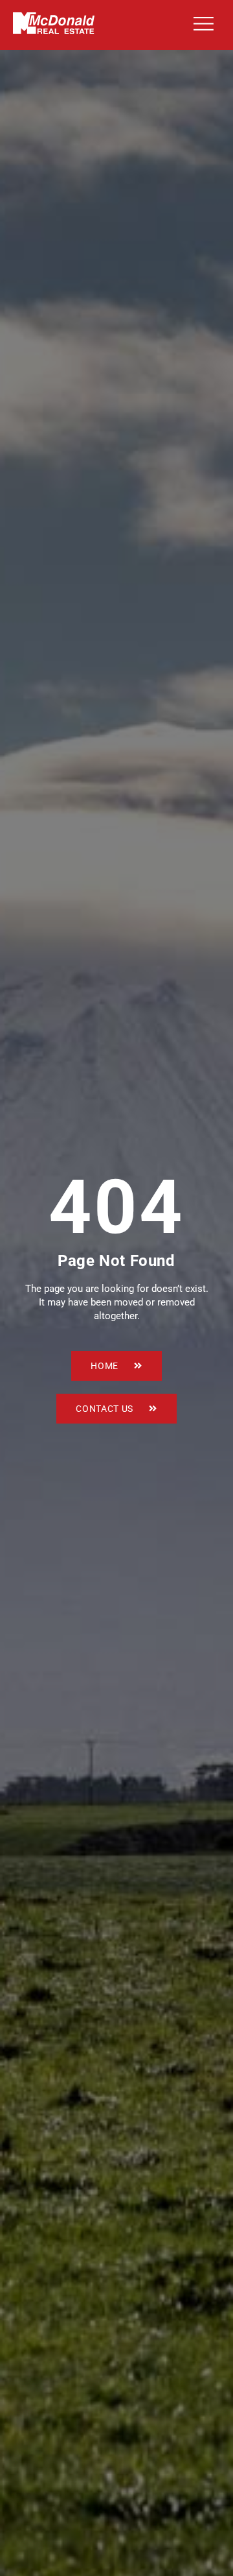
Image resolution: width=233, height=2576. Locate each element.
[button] (201, 25)
